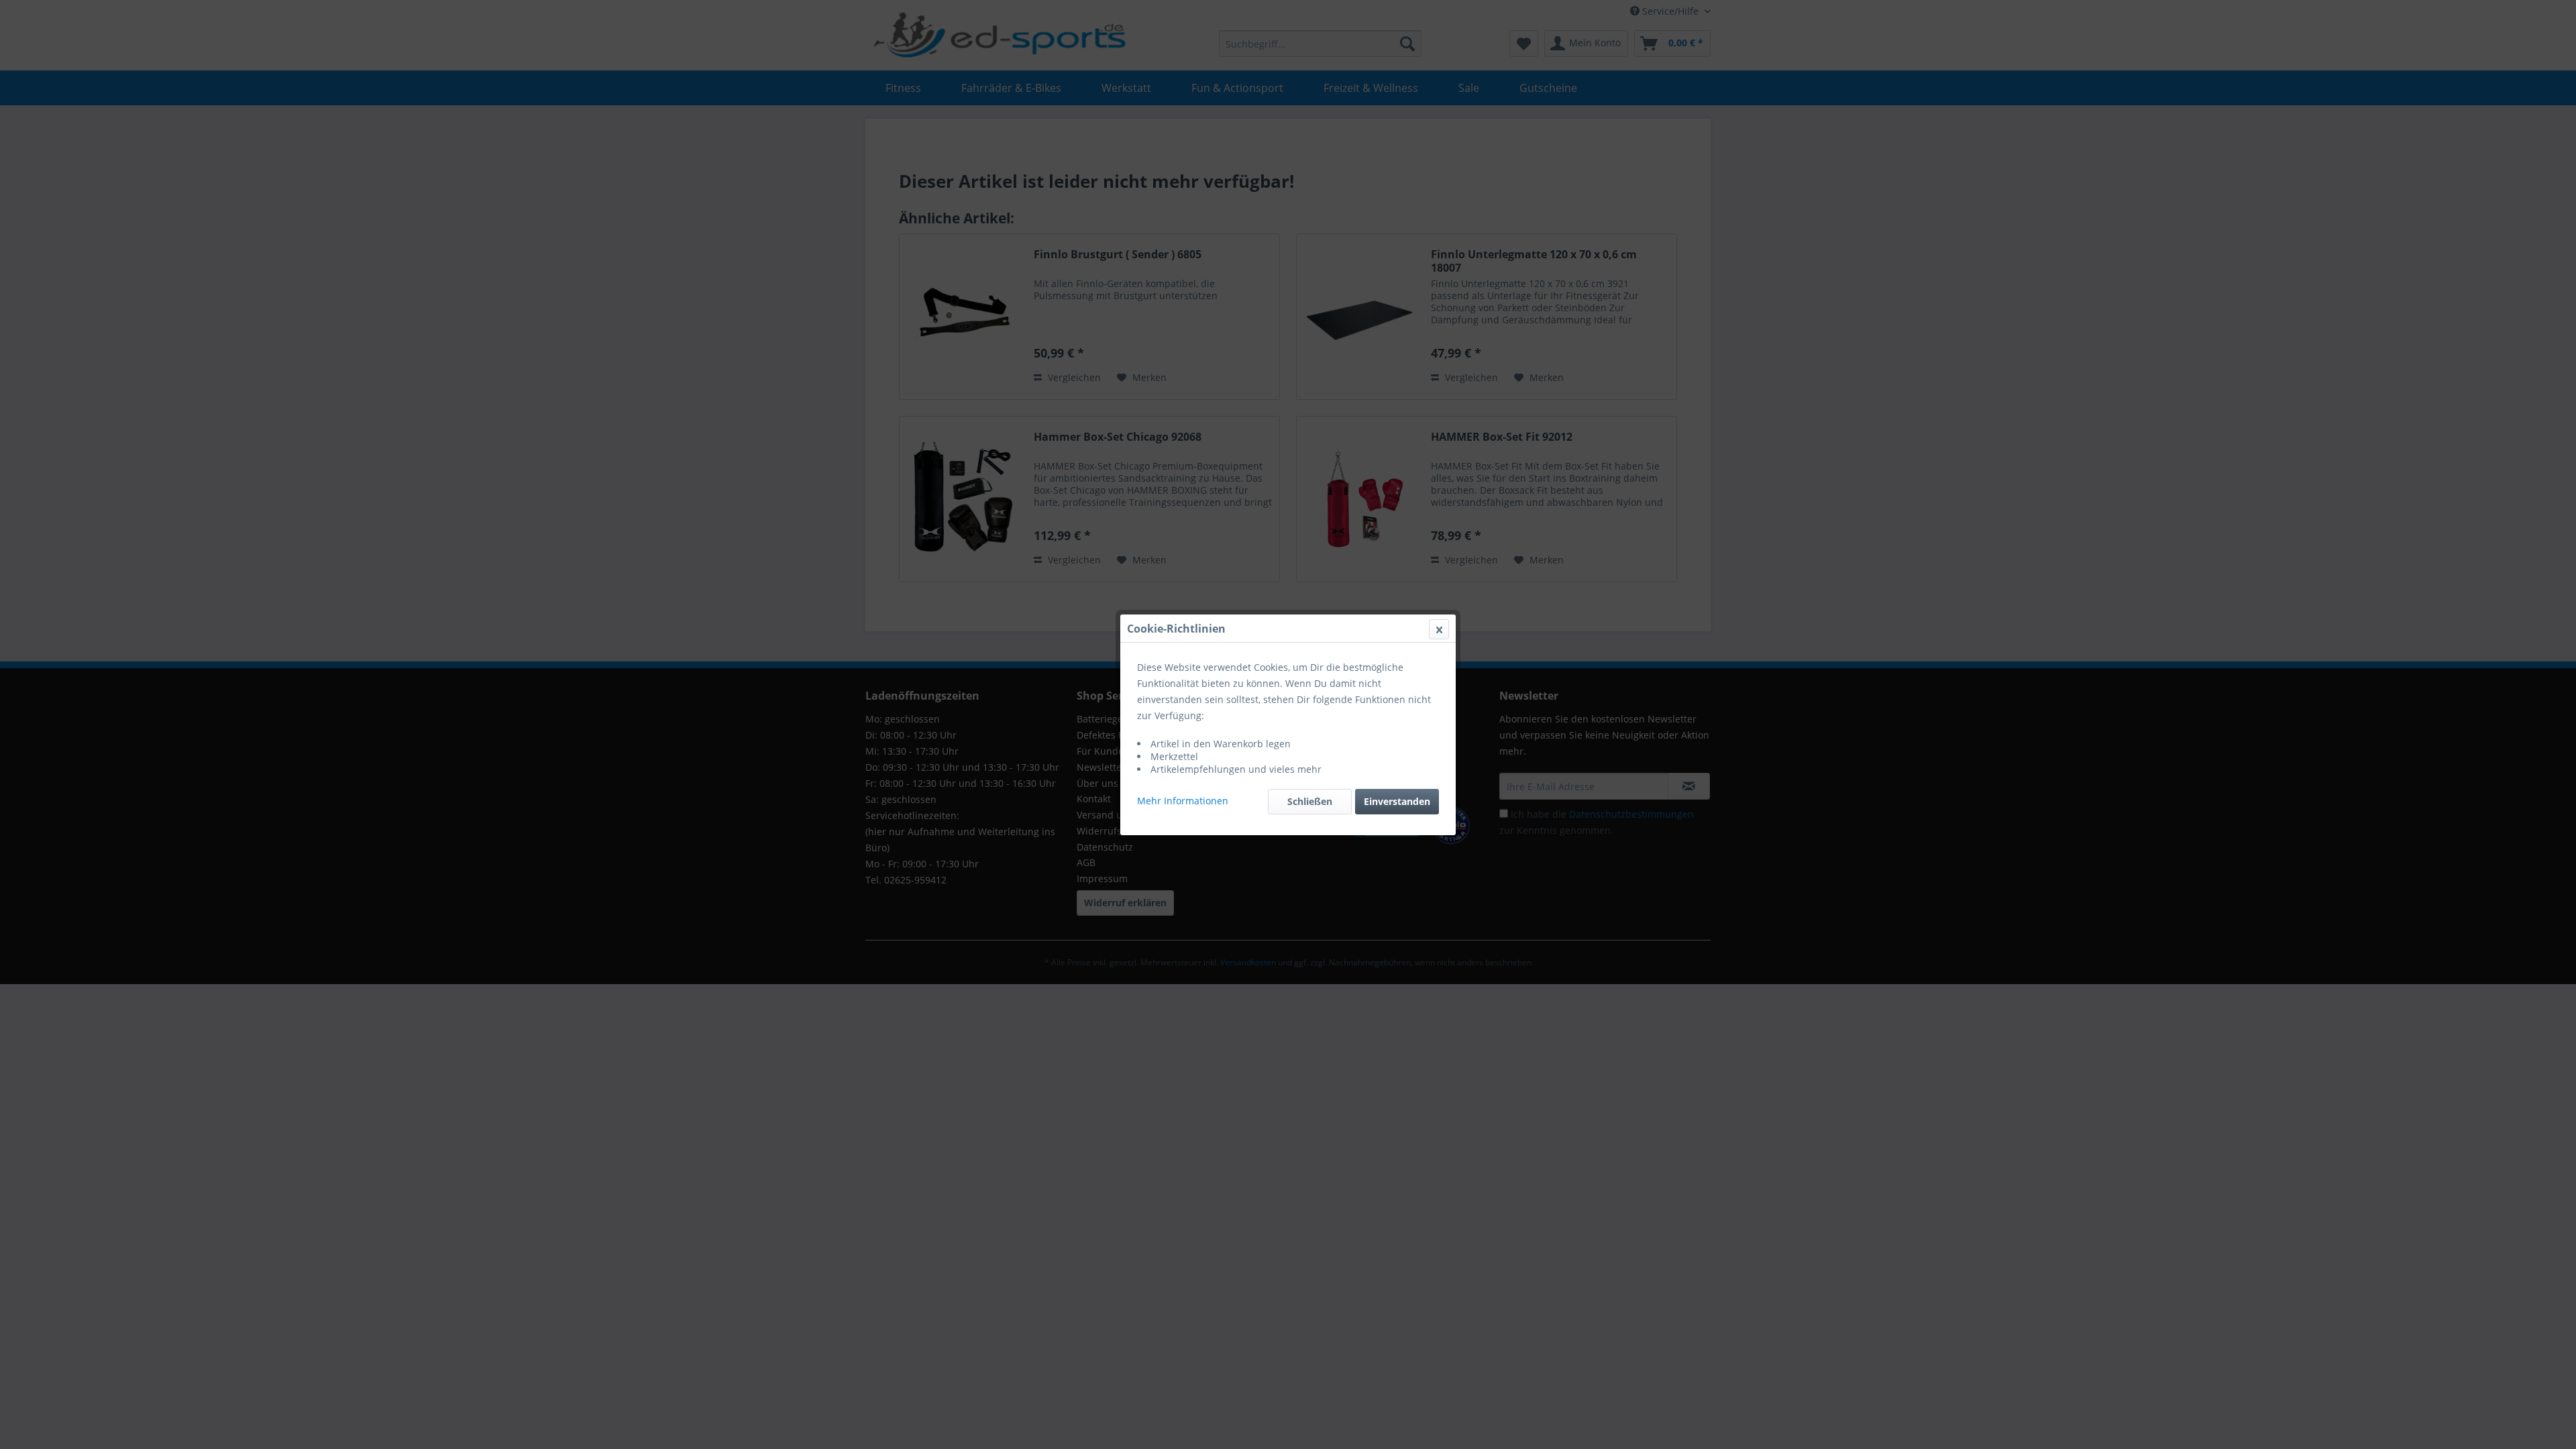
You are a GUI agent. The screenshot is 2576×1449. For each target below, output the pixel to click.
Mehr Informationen (1183, 801)
